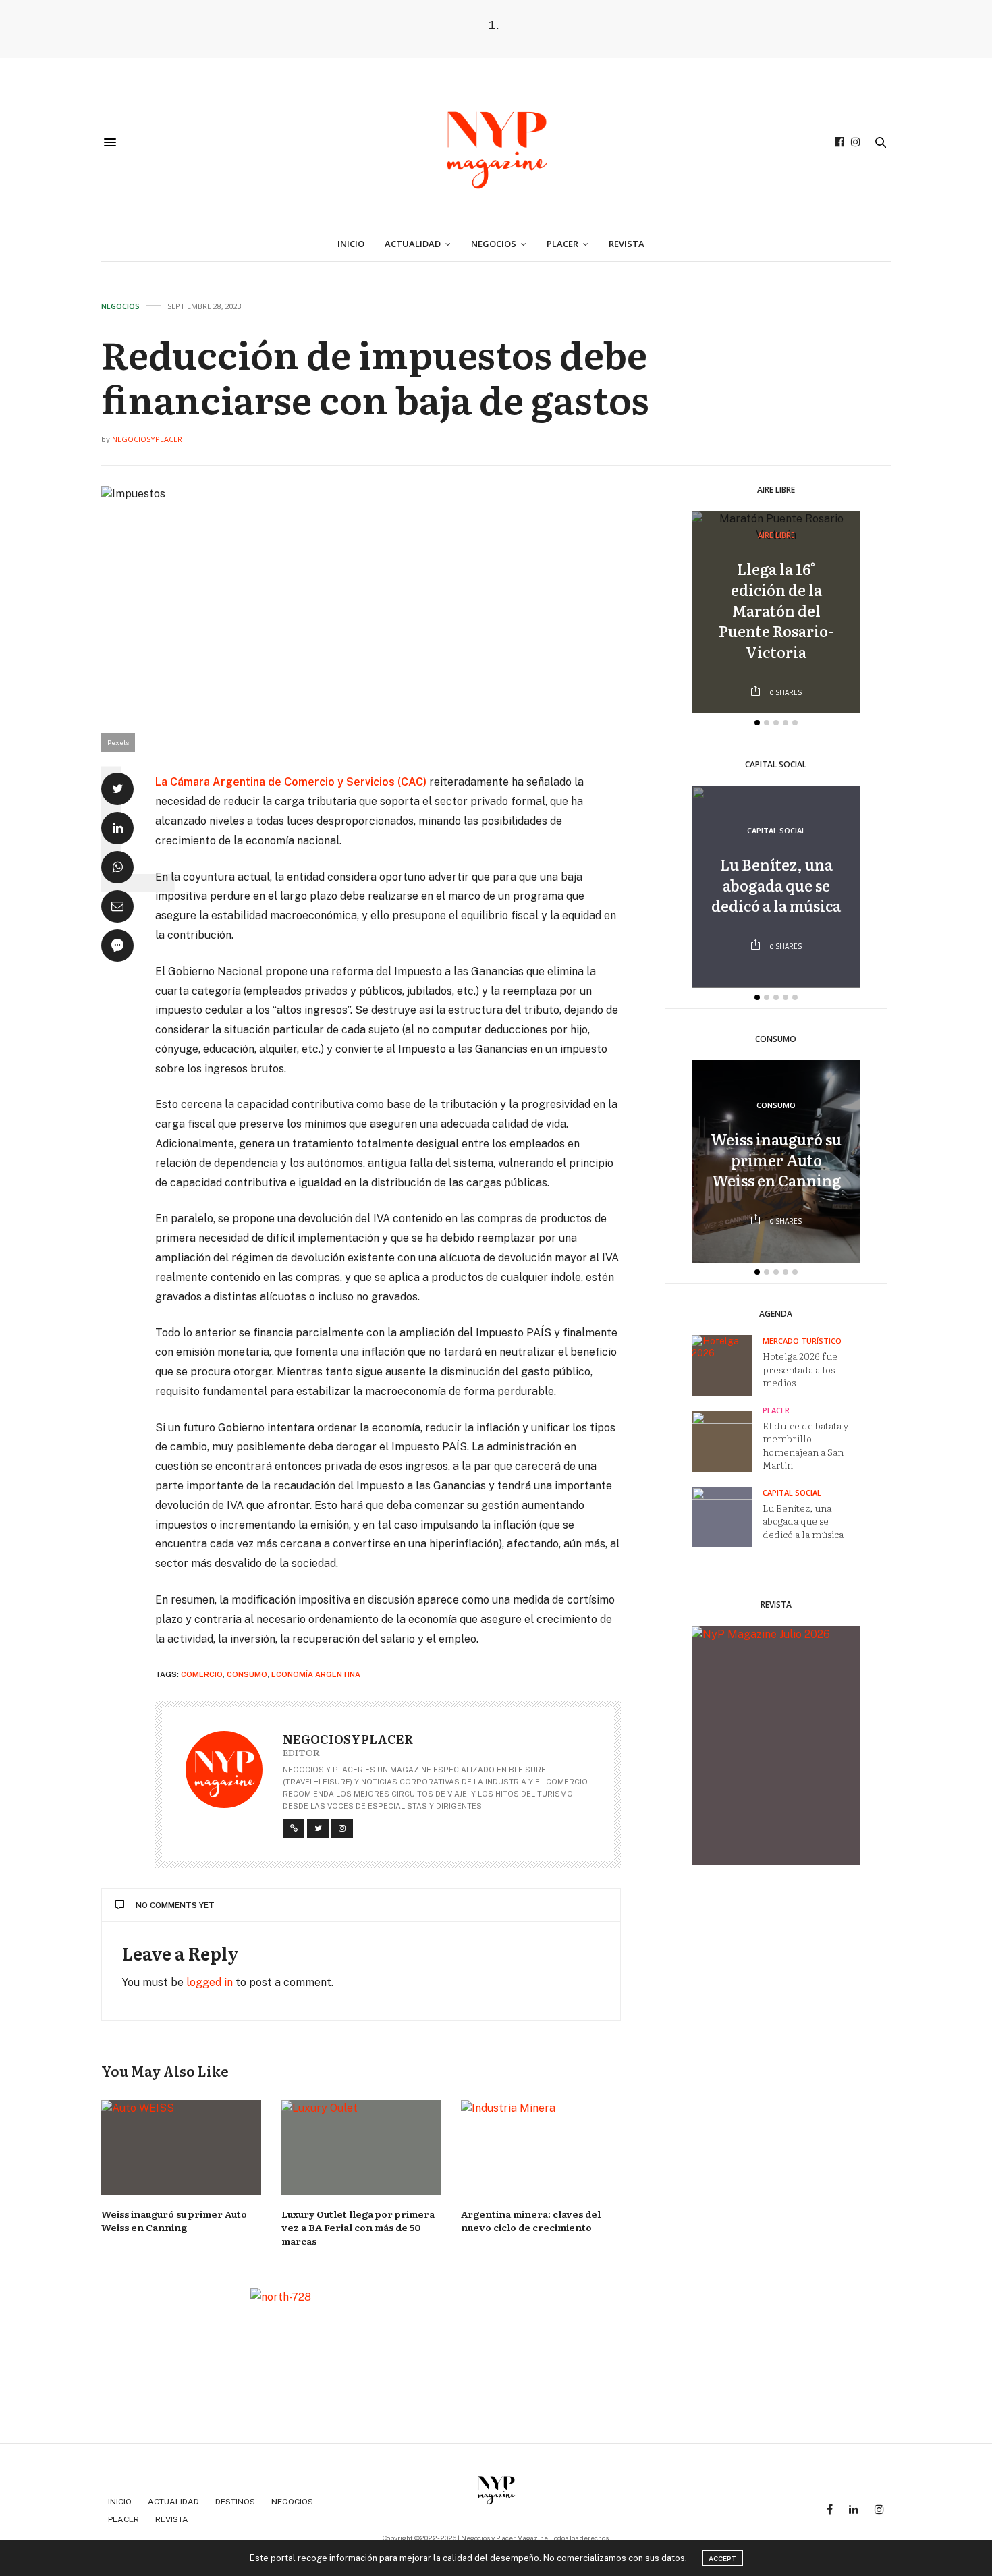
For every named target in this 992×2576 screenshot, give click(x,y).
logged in (210, 1982)
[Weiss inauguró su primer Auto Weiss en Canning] (181, 2147)
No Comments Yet (175, 1905)
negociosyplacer (147, 439)
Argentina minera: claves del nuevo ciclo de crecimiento (531, 2220)
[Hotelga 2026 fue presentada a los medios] (727, 1365)
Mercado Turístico (802, 1341)
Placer (562, 244)
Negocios (494, 244)
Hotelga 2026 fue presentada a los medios (800, 1370)
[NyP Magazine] (496, 142)
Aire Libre (776, 536)
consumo (247, 1674)
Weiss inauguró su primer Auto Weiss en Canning (174, 2220)
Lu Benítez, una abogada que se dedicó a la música (776, 886)
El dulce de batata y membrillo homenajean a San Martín (806, 1445)
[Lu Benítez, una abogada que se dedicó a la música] (727, 1517)
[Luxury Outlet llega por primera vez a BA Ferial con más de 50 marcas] (361, 2147)
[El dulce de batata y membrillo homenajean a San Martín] (727, 1442)
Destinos (235, 2502)
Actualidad (413, 244)
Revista (627, 244)
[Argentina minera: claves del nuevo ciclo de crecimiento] (541, 2147)
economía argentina (316, 1674)
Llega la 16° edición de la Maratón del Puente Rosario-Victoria (776, 611)
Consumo (776, 1106)
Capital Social (776, 831)
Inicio (351, 244)
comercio (202, 1674)
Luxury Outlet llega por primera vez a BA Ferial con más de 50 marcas (358, 2227)
